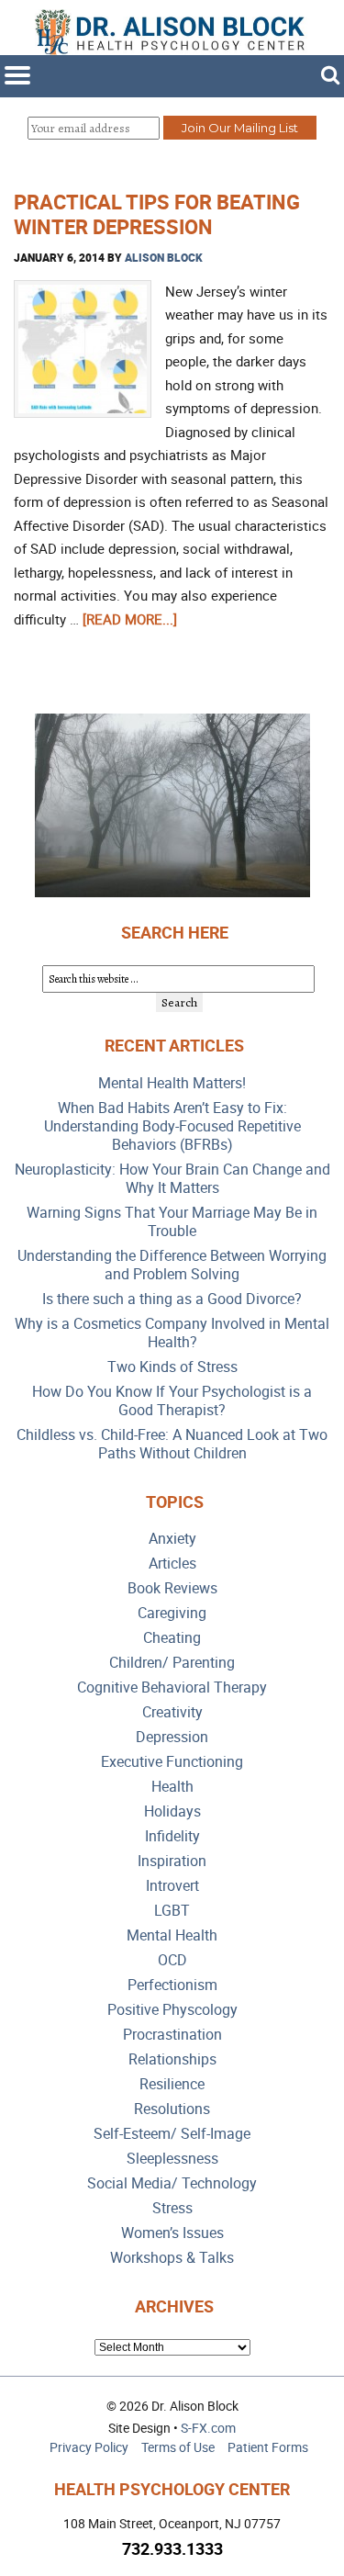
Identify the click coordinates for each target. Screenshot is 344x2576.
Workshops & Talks (172, 2258)
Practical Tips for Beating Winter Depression (157, 214)
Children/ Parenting (172, 1663)
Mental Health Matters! (172, 1083)
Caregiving (172, 1613)
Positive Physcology (172, 2010)
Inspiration (172, 1861)
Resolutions (172, 2109)
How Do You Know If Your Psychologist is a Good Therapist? (172, 1401)
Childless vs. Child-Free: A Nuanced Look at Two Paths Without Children (172, 1444)
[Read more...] (130, 619)
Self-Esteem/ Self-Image (172, 2134)
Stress (172, 2208)
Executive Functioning (172, 1762)
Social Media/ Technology (172, 2183)
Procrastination (172, 2035)
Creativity (172, 1712)
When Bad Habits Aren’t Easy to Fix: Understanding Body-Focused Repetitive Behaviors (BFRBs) (172, 1126)
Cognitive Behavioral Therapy (172, 1687)
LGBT (172, 1911)
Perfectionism (172, 1985)
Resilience (172, 2084)
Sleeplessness (172, 2159)
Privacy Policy (89, 2447)
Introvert (172, 1886)
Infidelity (172, 1836)
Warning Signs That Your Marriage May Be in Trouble (172, 1222)
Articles (172, 1564)
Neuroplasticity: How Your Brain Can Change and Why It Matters (172, 1179)
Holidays (172, 1811)
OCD (172, 1960)
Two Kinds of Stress (172, 1367)
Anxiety (172, 1539)
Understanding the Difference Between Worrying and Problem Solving (172, 1265)
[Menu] (17, 75)
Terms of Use (178, 2447)
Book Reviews (172, 1588)
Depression (172, 1737)
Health (172, 1787)
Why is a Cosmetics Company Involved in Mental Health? (172, 1333)
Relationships (172, 2059)
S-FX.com (208, 2428)
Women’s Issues (172, 2233)
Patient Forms (268, 2447)
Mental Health (172, 1935)
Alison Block (164, 257)
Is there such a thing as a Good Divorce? (172, 1299)
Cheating (172, 1638)
